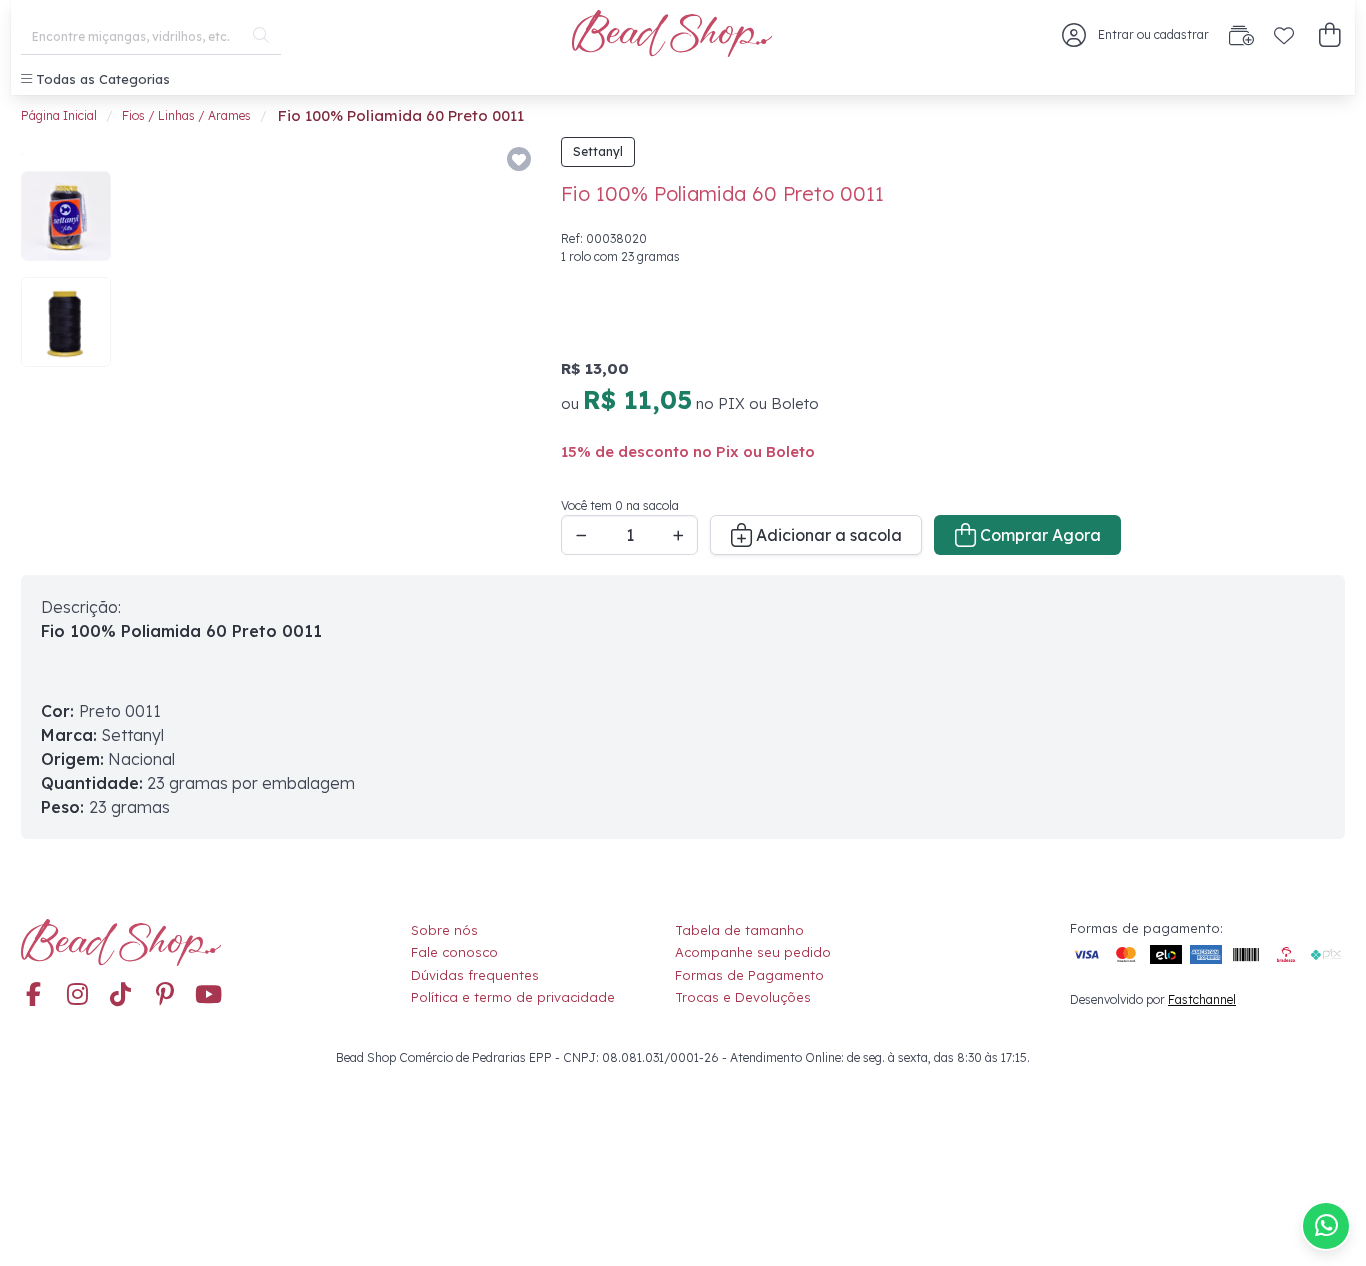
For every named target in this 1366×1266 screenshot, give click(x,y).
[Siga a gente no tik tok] (121, 996)
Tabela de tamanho (739, 930)
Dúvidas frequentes (475, 975)
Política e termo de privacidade (513, 997)
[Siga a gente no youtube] (209, 996)
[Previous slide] (153, 346)
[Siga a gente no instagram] (77, 996)
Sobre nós (444, 930)
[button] (1329, 35)
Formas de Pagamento (749, 975)
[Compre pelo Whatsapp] (1326, 1226)
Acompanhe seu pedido (753, 952)
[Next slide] (509, 346)
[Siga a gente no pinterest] (165, 996)
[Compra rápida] (1241, 35)
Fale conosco (454, 952)
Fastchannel (1202, 999)
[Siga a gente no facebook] (33, 996)
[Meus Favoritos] (1284, 35)
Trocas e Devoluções (743, 997)
